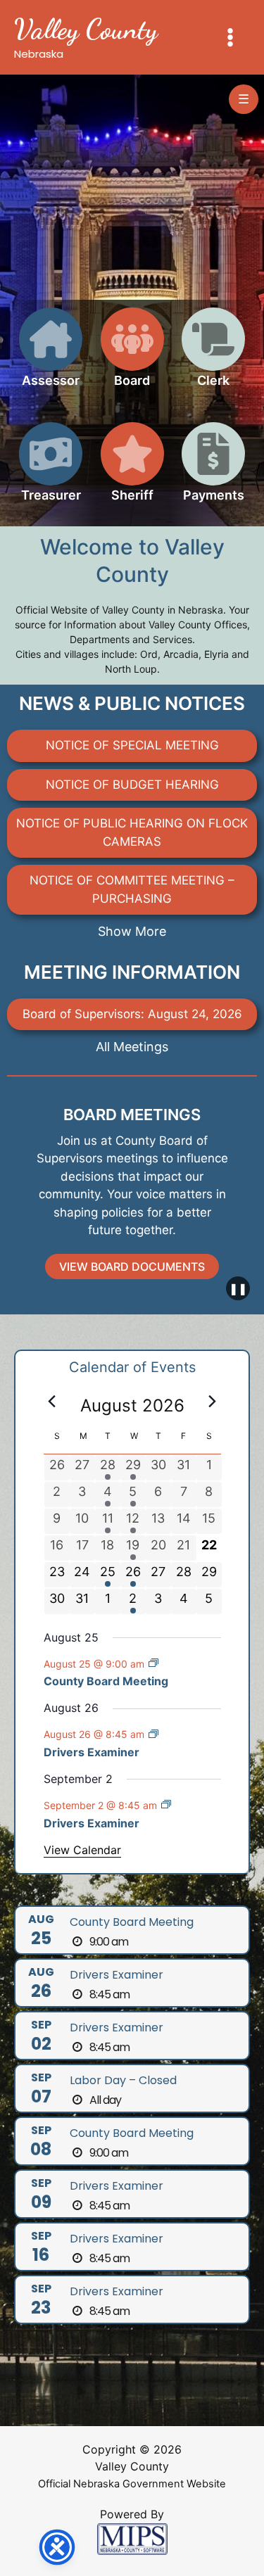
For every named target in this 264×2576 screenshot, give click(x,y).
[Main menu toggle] (231, 37)
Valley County (86, 29)
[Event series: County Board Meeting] (153, 1663)
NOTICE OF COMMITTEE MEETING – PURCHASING (132, 889)
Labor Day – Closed (123, 2080)
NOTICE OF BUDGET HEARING (132, 785)
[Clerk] (213, 356)
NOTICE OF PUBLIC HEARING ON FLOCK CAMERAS (132, 832)
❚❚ (238, 1288)
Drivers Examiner (92, 1752)
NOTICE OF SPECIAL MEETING (132, 745)
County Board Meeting (106, 1681)
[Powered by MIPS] (132, 2538)
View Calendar (82, 1850)
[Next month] (213, 1402)
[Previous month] (52, 1402)
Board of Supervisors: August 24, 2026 (132, 1014)
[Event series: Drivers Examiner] (153, 1734)
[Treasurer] (51, 470)
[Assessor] (51, 356)
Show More (132, 931)
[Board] (132, 356)
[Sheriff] (132, 470)
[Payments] (213, 470)
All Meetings (132, 1047)
